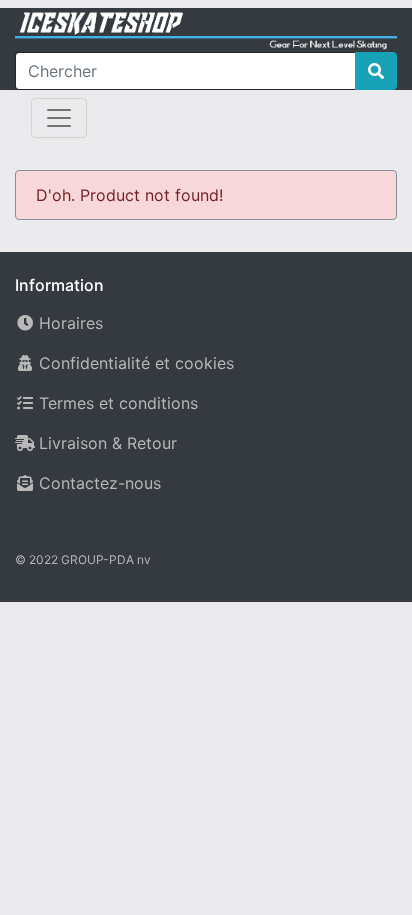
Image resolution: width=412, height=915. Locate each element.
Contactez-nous (100, 483)
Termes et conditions (118, 403)
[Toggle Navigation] (59, 118)
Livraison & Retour (108, 443)
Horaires (71, 323)
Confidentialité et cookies (136, 363)
